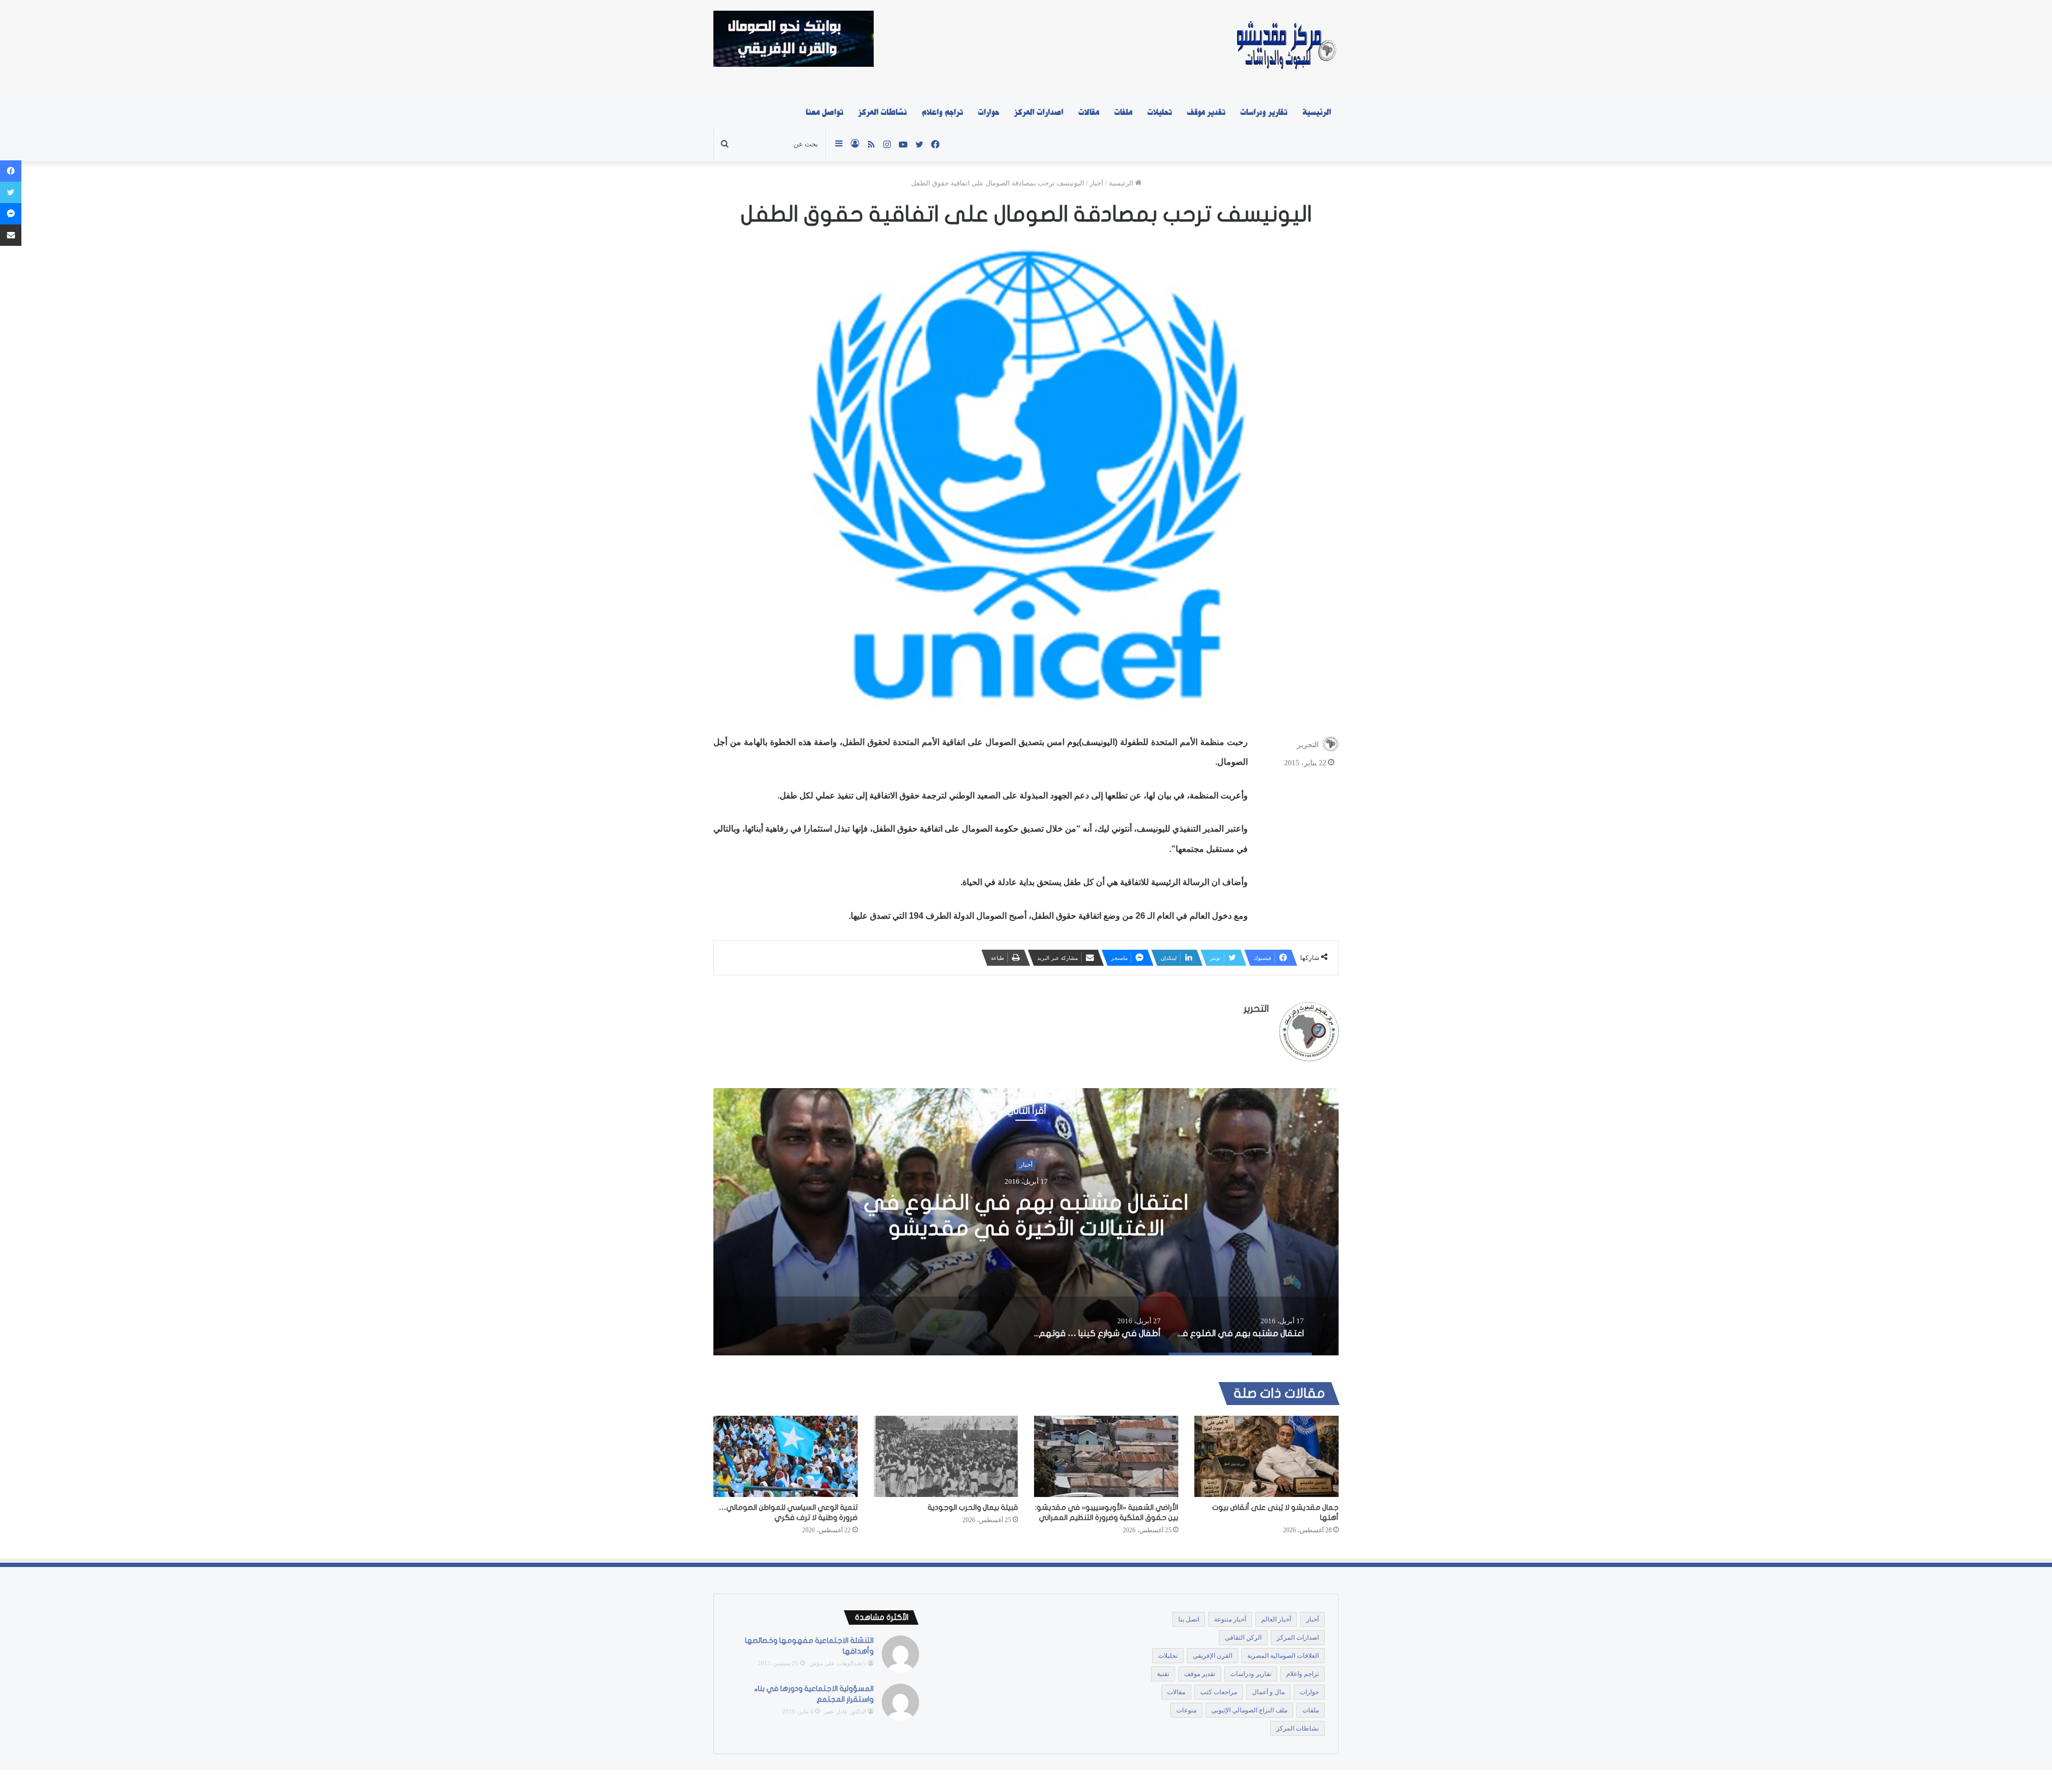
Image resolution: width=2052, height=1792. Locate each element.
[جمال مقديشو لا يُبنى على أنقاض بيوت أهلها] (1266, 1456)
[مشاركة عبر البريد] (11, 235)
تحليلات (1160, 112)
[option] (1026, 1222)
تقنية (1163, 1674)
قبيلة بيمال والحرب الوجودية (973, 1507)
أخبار (1097, 183)
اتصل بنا (1189, 1619)
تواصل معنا (825, 112)
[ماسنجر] (11, 214)
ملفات (1123, 112)
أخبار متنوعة (1230, 1619)
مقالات (1089, 112)
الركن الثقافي (1243, 1638)
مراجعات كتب (1219, 1692)
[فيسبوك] (11, 171)
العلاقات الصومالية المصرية (1283, 1656)
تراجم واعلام (942, 112)
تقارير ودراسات (1264, 112)
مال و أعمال (1268, 1692)
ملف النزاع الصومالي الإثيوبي (1249, 1710)
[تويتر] (11, 192)
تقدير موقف (1206, 112)
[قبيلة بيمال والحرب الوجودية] (946, 1456)
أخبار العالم (1276, 1619)
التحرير (1308, 745)
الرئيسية (1317, 112)
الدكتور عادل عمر (845, 1711)
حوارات (989, 112)
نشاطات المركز (883, 112)
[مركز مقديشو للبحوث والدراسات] (1285, 48)
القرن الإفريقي (1212, 1656)
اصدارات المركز (1039, 112)
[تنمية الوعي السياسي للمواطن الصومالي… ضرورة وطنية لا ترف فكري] (786, 1456)
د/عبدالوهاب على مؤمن (838, 1663)
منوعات (1186, 1710)
